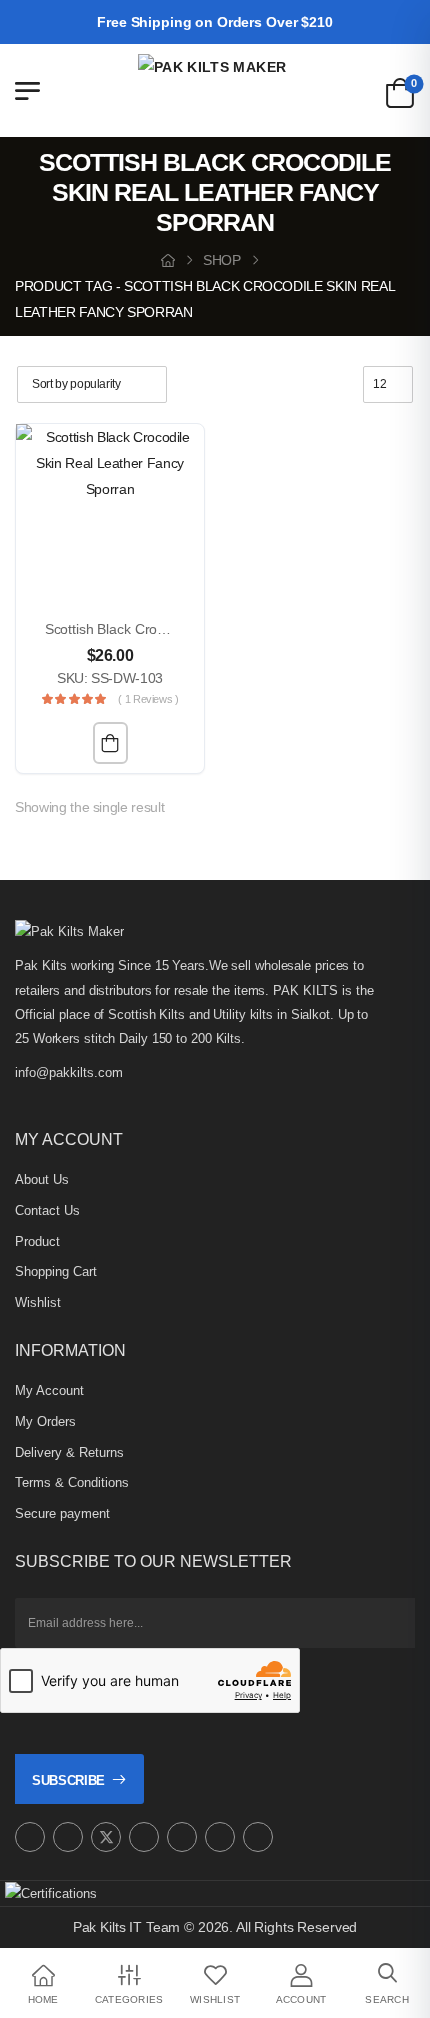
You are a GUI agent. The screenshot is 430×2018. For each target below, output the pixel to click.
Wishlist (38, 1302)
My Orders (45, 1421)
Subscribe (68, 1780)
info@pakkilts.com (69, 1072)
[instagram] (30, 1837)
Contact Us (47, 1210)
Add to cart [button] (110, 743)
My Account (49, 1390)
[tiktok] (220, 1837)
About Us (42, 1179)
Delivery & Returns (69, 1452)
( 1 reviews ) (148, 699)
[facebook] (68, 1837)
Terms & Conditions (72, 1482)
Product (37, 1241)
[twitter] (106, 1837)
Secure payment (62, 1513)
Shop (222, 260)
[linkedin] (258, 1837)
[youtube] (182, 1837)
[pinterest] (144, 1837)
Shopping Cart (56, 1271)
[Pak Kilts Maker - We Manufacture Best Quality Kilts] (215, 90)
